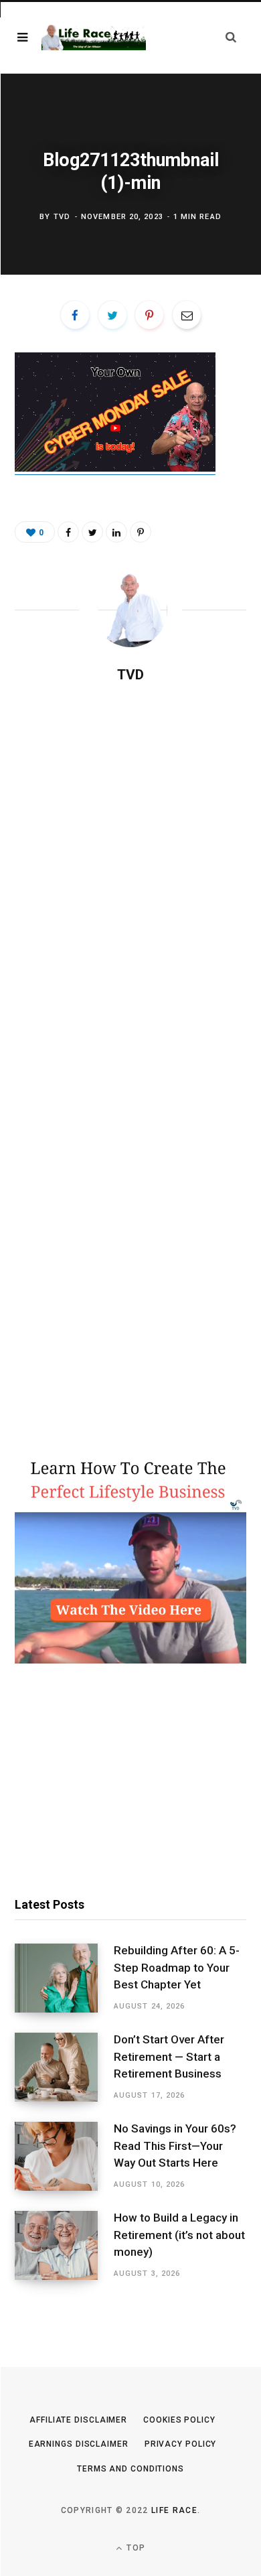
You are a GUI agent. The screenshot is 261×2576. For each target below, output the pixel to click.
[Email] (187, 315)
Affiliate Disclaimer (78, 2420)
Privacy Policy (181, 2444)
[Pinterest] (149, 315)
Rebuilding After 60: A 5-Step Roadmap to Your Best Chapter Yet (177, 1968)
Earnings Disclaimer (79, 2444)
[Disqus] (130, 867)
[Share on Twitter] (112, 315)
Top (135, 2548)
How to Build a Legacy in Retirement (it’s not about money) (179, 2235)
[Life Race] (94, 38)
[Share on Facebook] (75, 315)
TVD (62, 217)
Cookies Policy (179, 2420)
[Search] (231, 37)
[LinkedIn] (116, 532)
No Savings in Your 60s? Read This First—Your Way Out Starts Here (175, 2146)
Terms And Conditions (130, 2469)
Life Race (174, 2510)
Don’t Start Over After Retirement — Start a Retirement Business (169, 2057)
